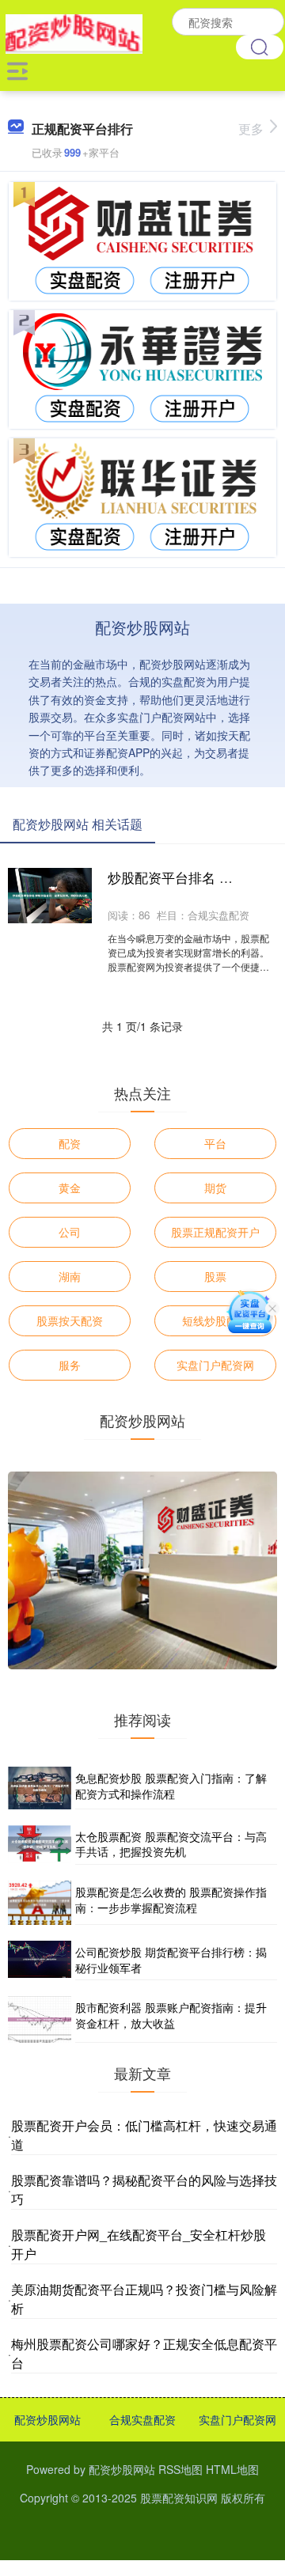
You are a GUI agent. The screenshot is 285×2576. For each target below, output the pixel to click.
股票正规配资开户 (215, 1232)
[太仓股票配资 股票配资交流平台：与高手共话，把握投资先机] (40, 1845)
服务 (70, 1365)
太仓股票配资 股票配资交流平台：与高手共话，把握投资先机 (171, 1844)
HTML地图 (232, 2469)
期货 (215, 1188)
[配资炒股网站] (74, 32)
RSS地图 (180, 2469)
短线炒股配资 (215, 1320)
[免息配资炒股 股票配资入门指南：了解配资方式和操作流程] (40, 1788)
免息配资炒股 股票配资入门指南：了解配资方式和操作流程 (171, 1786)
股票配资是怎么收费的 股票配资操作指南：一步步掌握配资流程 (171, 1900)
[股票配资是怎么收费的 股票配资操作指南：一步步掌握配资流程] (40, 1903)
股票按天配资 (70, 1320)
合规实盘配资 (142, 2419)
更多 (251, 129)
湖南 (70, 1276)
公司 (70, 1232)
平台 (215, 1143)
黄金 (70, 1188)
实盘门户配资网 (215, 1365)
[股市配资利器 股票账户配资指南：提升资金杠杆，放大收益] (40, 2019)
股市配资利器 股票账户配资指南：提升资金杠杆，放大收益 (171, 2015)
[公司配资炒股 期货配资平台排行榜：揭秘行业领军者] (40, 1960)
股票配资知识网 (179, 2498)
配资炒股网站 (47, 2419)
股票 (215, 1276)
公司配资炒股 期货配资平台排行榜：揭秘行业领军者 (171, 1960)
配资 (70, 1143)
